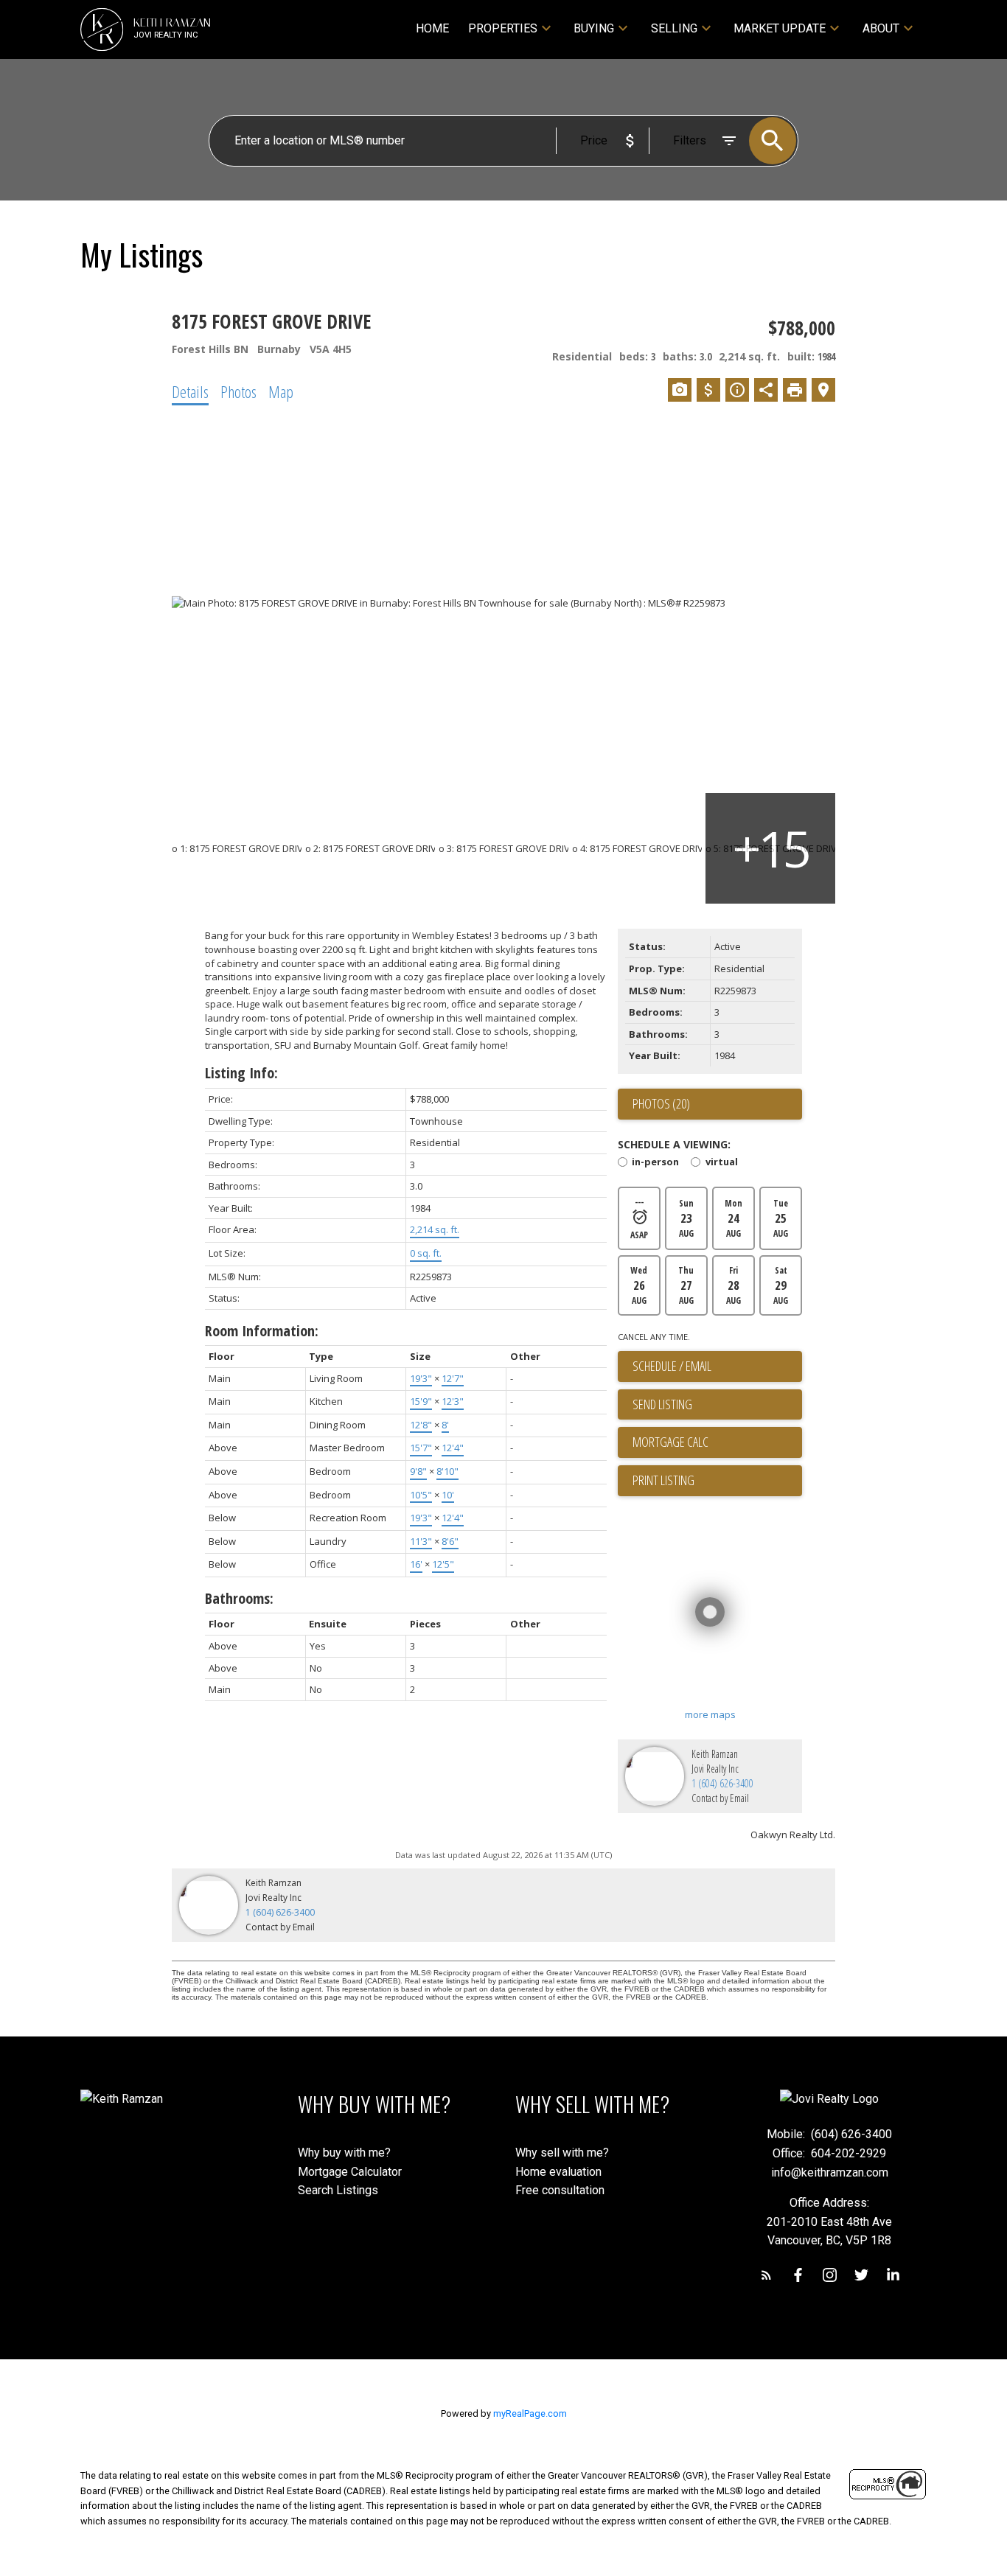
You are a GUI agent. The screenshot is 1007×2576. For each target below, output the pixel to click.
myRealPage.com (530, 2413)
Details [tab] (190, 391)
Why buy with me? (344, 2153)
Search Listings (338, 2190)
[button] (766, 2275)
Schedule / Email (672, 1366)
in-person (655, 1163)
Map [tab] (281, 391)
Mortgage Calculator (350, 2172)
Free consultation (560, 2190)
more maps (710, 1714)
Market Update (780, 28)
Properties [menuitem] (503, 28)
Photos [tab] (238, 391)
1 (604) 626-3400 (722, 1783)
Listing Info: (241, 1073)
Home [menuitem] (432, 28)
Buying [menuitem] (594, 28)
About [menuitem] (881, 28)
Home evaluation (558, 2172)
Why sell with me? (562, 2153)
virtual (721, 1163)
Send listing (662, 1404)
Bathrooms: (239, 1598)
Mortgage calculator (717, 1442)
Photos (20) (661, 1103)
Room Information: (262, 1331)
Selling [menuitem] (674, 28)
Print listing (663, 1480)
